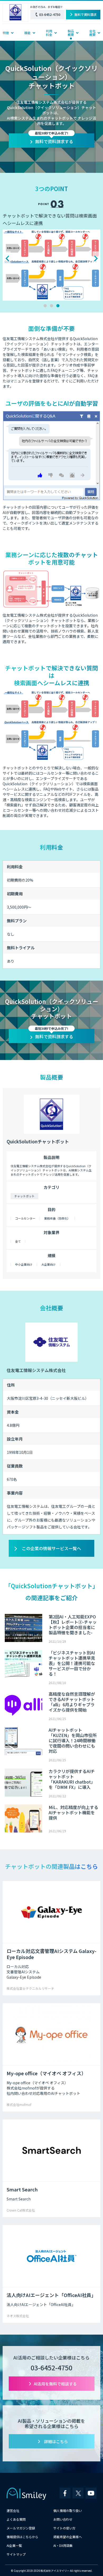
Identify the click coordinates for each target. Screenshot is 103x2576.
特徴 (6, 33)
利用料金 (49, 33)
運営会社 (13, 2510)
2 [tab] (51, 306)
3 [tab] (58, 306)
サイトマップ (16, 2554)
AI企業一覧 (14, 2545)
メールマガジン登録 (21, 2528)
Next (96, 258)
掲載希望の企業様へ (68, 2537)
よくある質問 (16, 2519)
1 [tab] (45, 306)
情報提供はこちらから (22, 2537)
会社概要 (92, 33)
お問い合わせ (63, 2519)
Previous (7, 258)
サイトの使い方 (64, 2528)
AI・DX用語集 (63, 2545)
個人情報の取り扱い (68, 2510)
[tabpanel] (51, 251)
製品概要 (71, 33)
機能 (27, 33)
